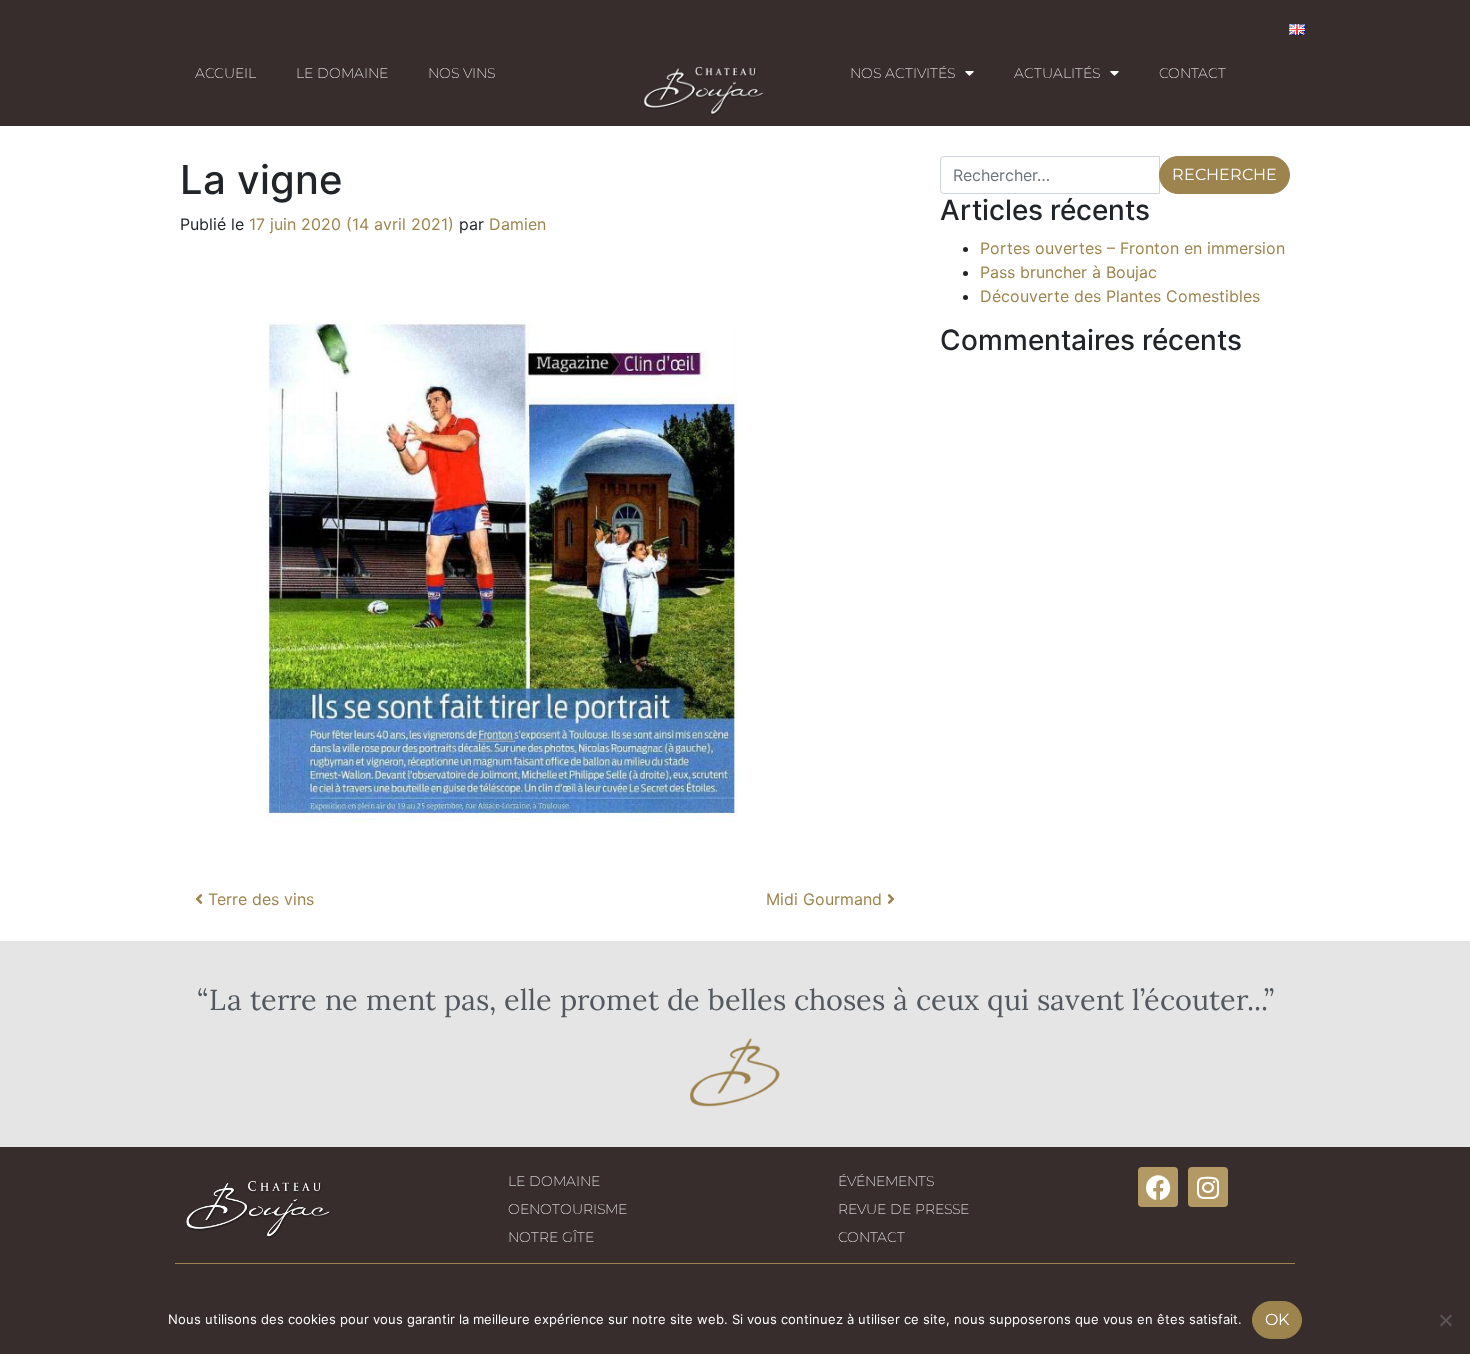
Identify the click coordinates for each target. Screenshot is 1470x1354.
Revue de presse (903, 1209)
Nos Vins (461, 73)
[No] (1445, 1320)
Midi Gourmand (826, 899)
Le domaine (342, 73)
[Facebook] (1158, 1187)
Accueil (225, 73)
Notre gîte (551, 1237)
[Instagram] (1208, 1187)
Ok (1277, 1319)
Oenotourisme (567, 1209)
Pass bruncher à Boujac (1068, 272)
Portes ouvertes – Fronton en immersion (1132, 248)
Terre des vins (258, 899)
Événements (886, 1181)
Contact (1192, 73)
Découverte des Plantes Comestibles (1120, 296)
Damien (517, 224)
